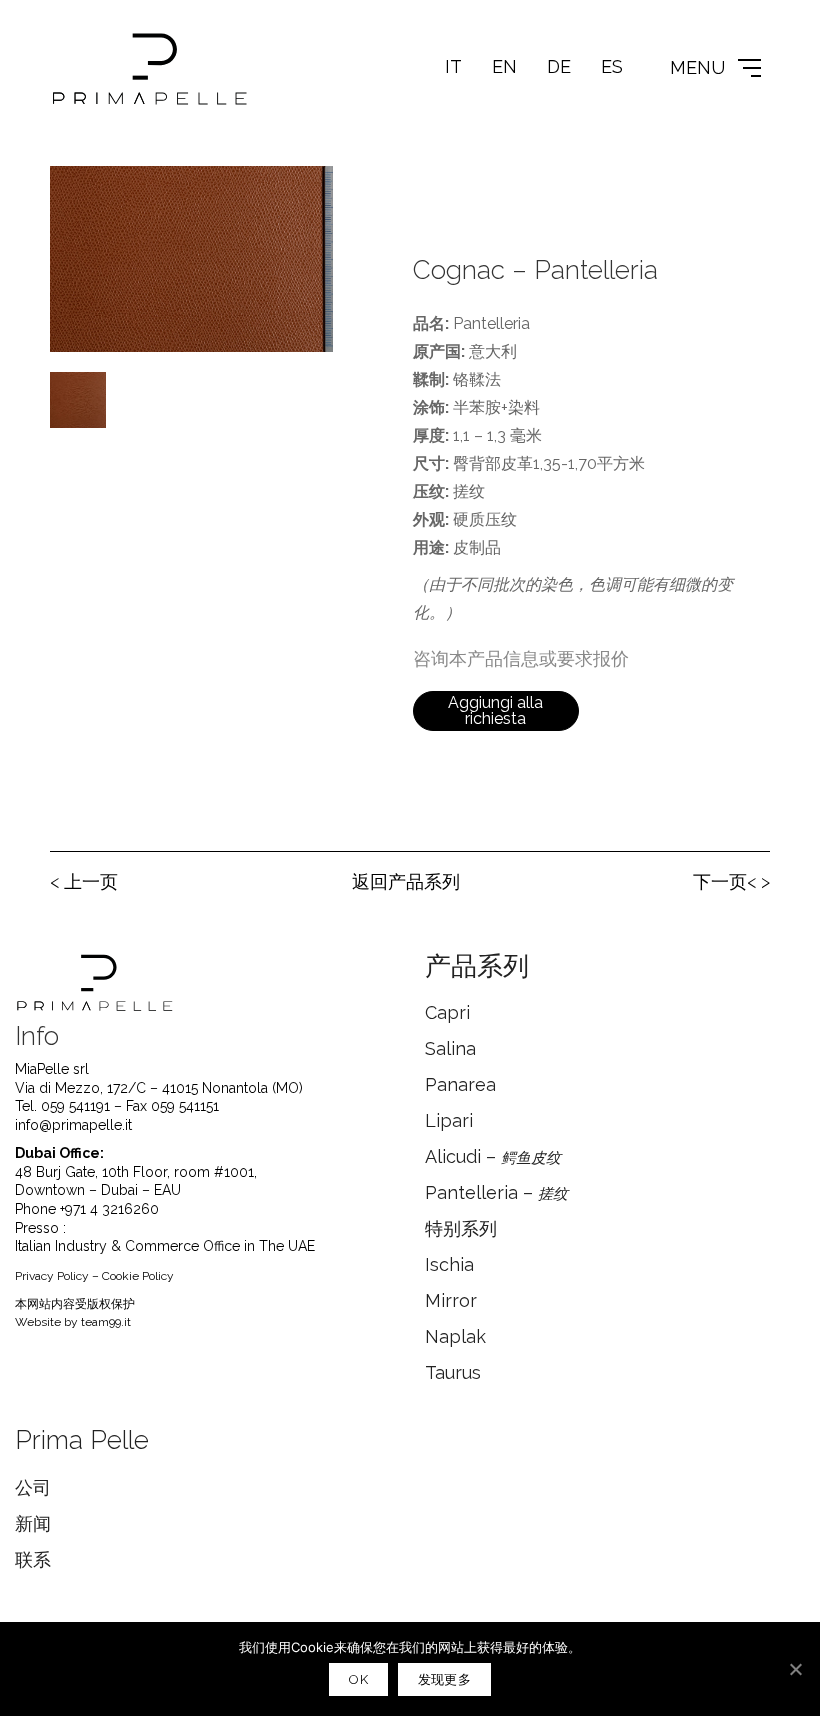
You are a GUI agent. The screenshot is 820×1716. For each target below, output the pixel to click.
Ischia (449, 1264)
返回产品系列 (406, 881)
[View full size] (76, 197)
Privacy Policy (52, 1276)
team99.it (106, 1322)
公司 (33, 1487)
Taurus (453, 1372)
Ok (358, 1679)
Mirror (451, 1300)
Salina (450, 1048)
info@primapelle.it (73, 1125)
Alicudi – (493, 1156)
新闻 (33, 1523)
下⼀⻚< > (731, 881)
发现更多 (444, 1679)
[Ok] (795, 1669)
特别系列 (461, 1228)
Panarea (460, 1084)
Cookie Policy (138, 1276)
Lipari (449, 1120)
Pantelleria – (496, 1192)
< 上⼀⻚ (84, 881)
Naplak (455, 1336)
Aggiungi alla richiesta (495, 710)
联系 (33, 1559)
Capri (447, 1012)
